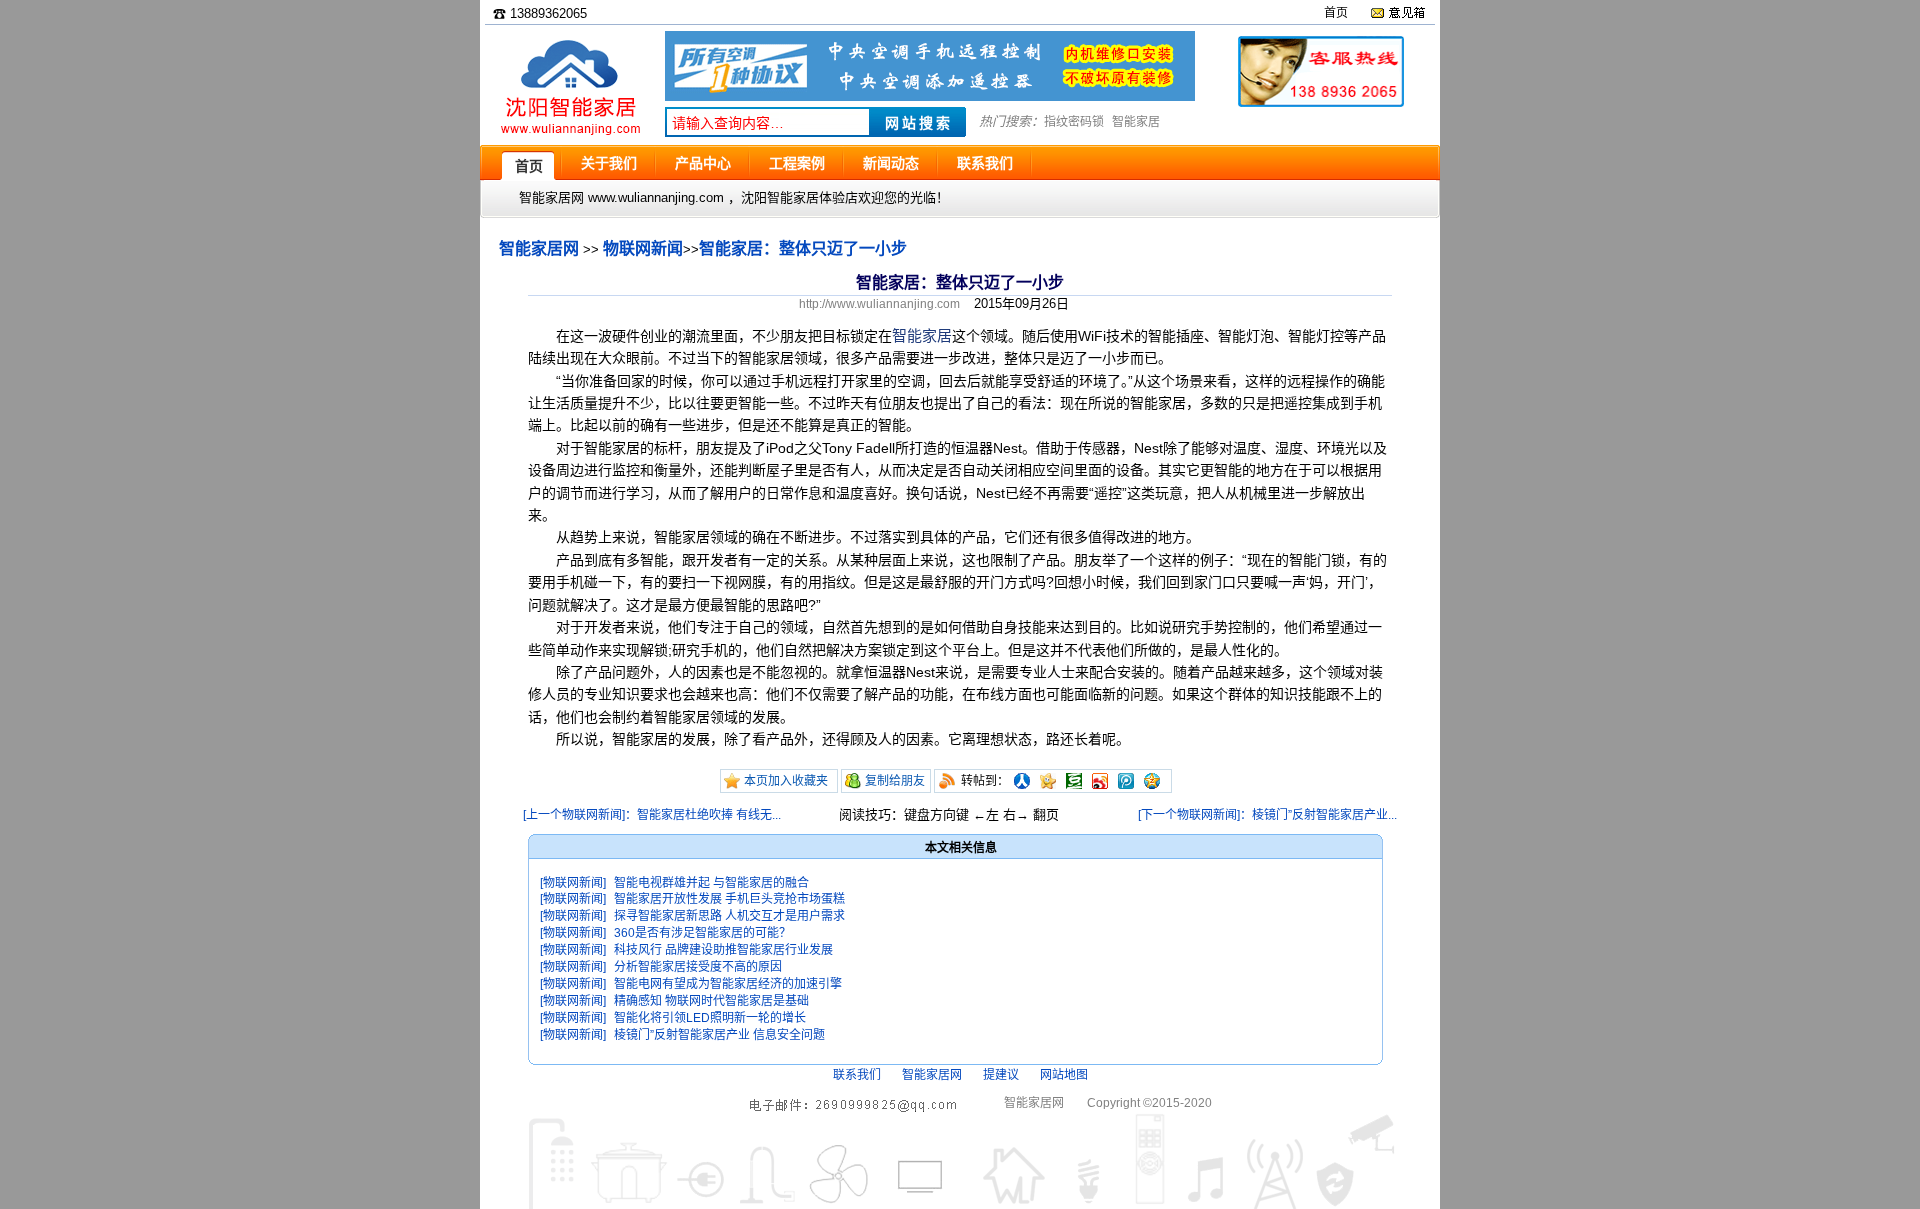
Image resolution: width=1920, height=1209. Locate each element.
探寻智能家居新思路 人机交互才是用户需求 (729, 916)
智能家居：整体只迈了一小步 (803, 248)
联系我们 (857, 1075)
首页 (1336, 13)
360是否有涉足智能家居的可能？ (702, 933)
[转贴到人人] (1022, 781)
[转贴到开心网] (1048, 781)
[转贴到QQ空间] (1152, 781)
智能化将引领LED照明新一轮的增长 (710, 1018)
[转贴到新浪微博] (1100, 781)
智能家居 (1136, 122)
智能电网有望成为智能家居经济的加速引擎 (728, 984)
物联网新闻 (643, 248)
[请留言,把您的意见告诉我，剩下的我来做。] (1397, 13)
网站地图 (1064, 1075)
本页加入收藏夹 (786, 781)
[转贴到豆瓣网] (1074, 781)
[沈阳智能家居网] (570, 135)
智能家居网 (539, 248)
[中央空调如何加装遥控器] (930, 96)
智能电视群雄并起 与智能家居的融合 (711, 883)
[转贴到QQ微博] (1126, 781)
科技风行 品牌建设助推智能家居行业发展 (723, 950)
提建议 (1001, 1075)
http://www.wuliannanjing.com (879, 304)
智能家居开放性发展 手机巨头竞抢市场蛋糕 (729, 899)
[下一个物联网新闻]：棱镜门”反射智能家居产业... (1267, 815)
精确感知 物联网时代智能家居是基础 (711, 1001)
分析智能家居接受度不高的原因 (698, 967)
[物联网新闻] (573, 883)
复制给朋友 (895, 781)
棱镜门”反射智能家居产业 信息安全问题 (719, 1035)
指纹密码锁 (1074, 122)
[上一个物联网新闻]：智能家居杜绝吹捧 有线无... (652, 815)
